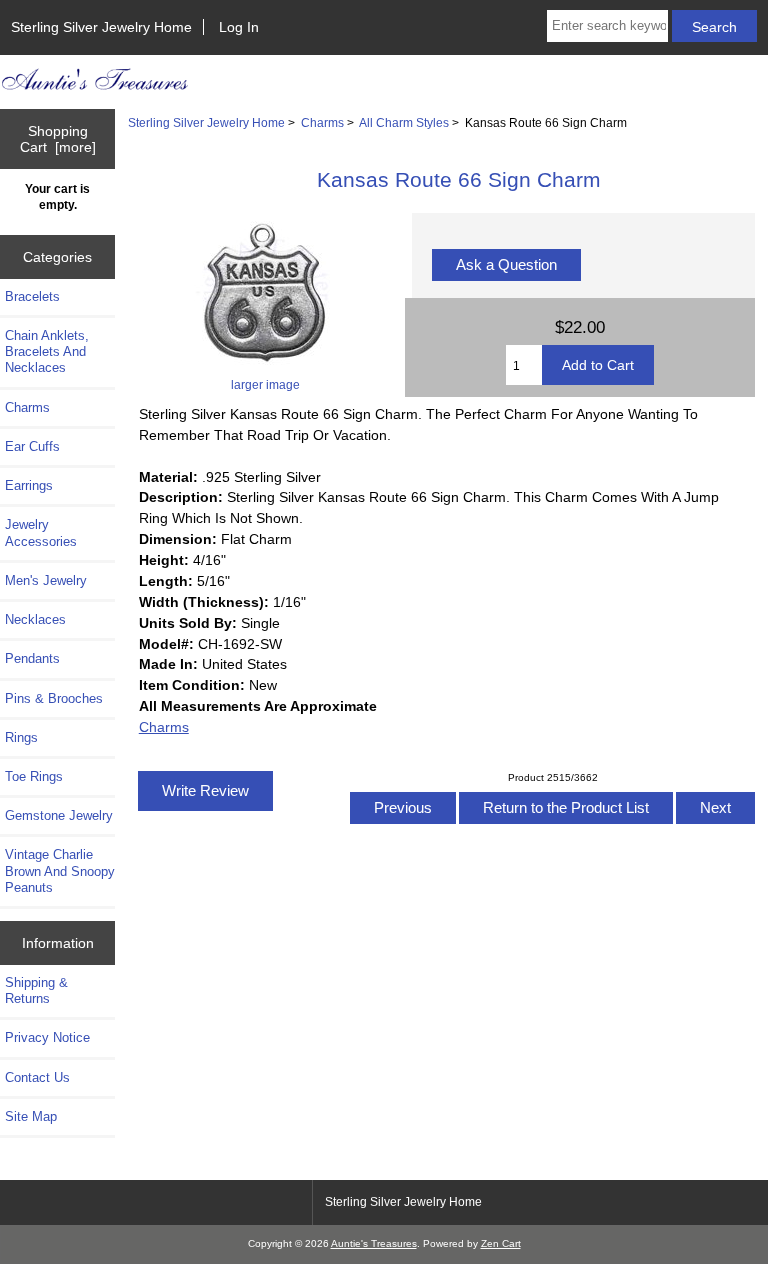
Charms (322, 122)
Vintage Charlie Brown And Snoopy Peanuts (60, 870)
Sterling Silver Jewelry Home (101, 27)
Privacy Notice (47, 1037)
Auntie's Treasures (374, 1243)
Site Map (31, 1116)
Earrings (29, 485)
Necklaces (35, 619)
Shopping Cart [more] (58, 139)
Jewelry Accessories (41, 532)
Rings (21, 737)
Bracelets (32, 296)
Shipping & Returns (36, 990)
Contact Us (37, 1077)
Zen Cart (501, 1243)
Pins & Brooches (54, 698)
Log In (239, 27)
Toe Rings (34, 776)
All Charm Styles (404, 122)
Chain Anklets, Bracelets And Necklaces (47, 351)
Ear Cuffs (32, 446)
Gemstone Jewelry (59, 815)
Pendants (32, 658)
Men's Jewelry (46, 580)
